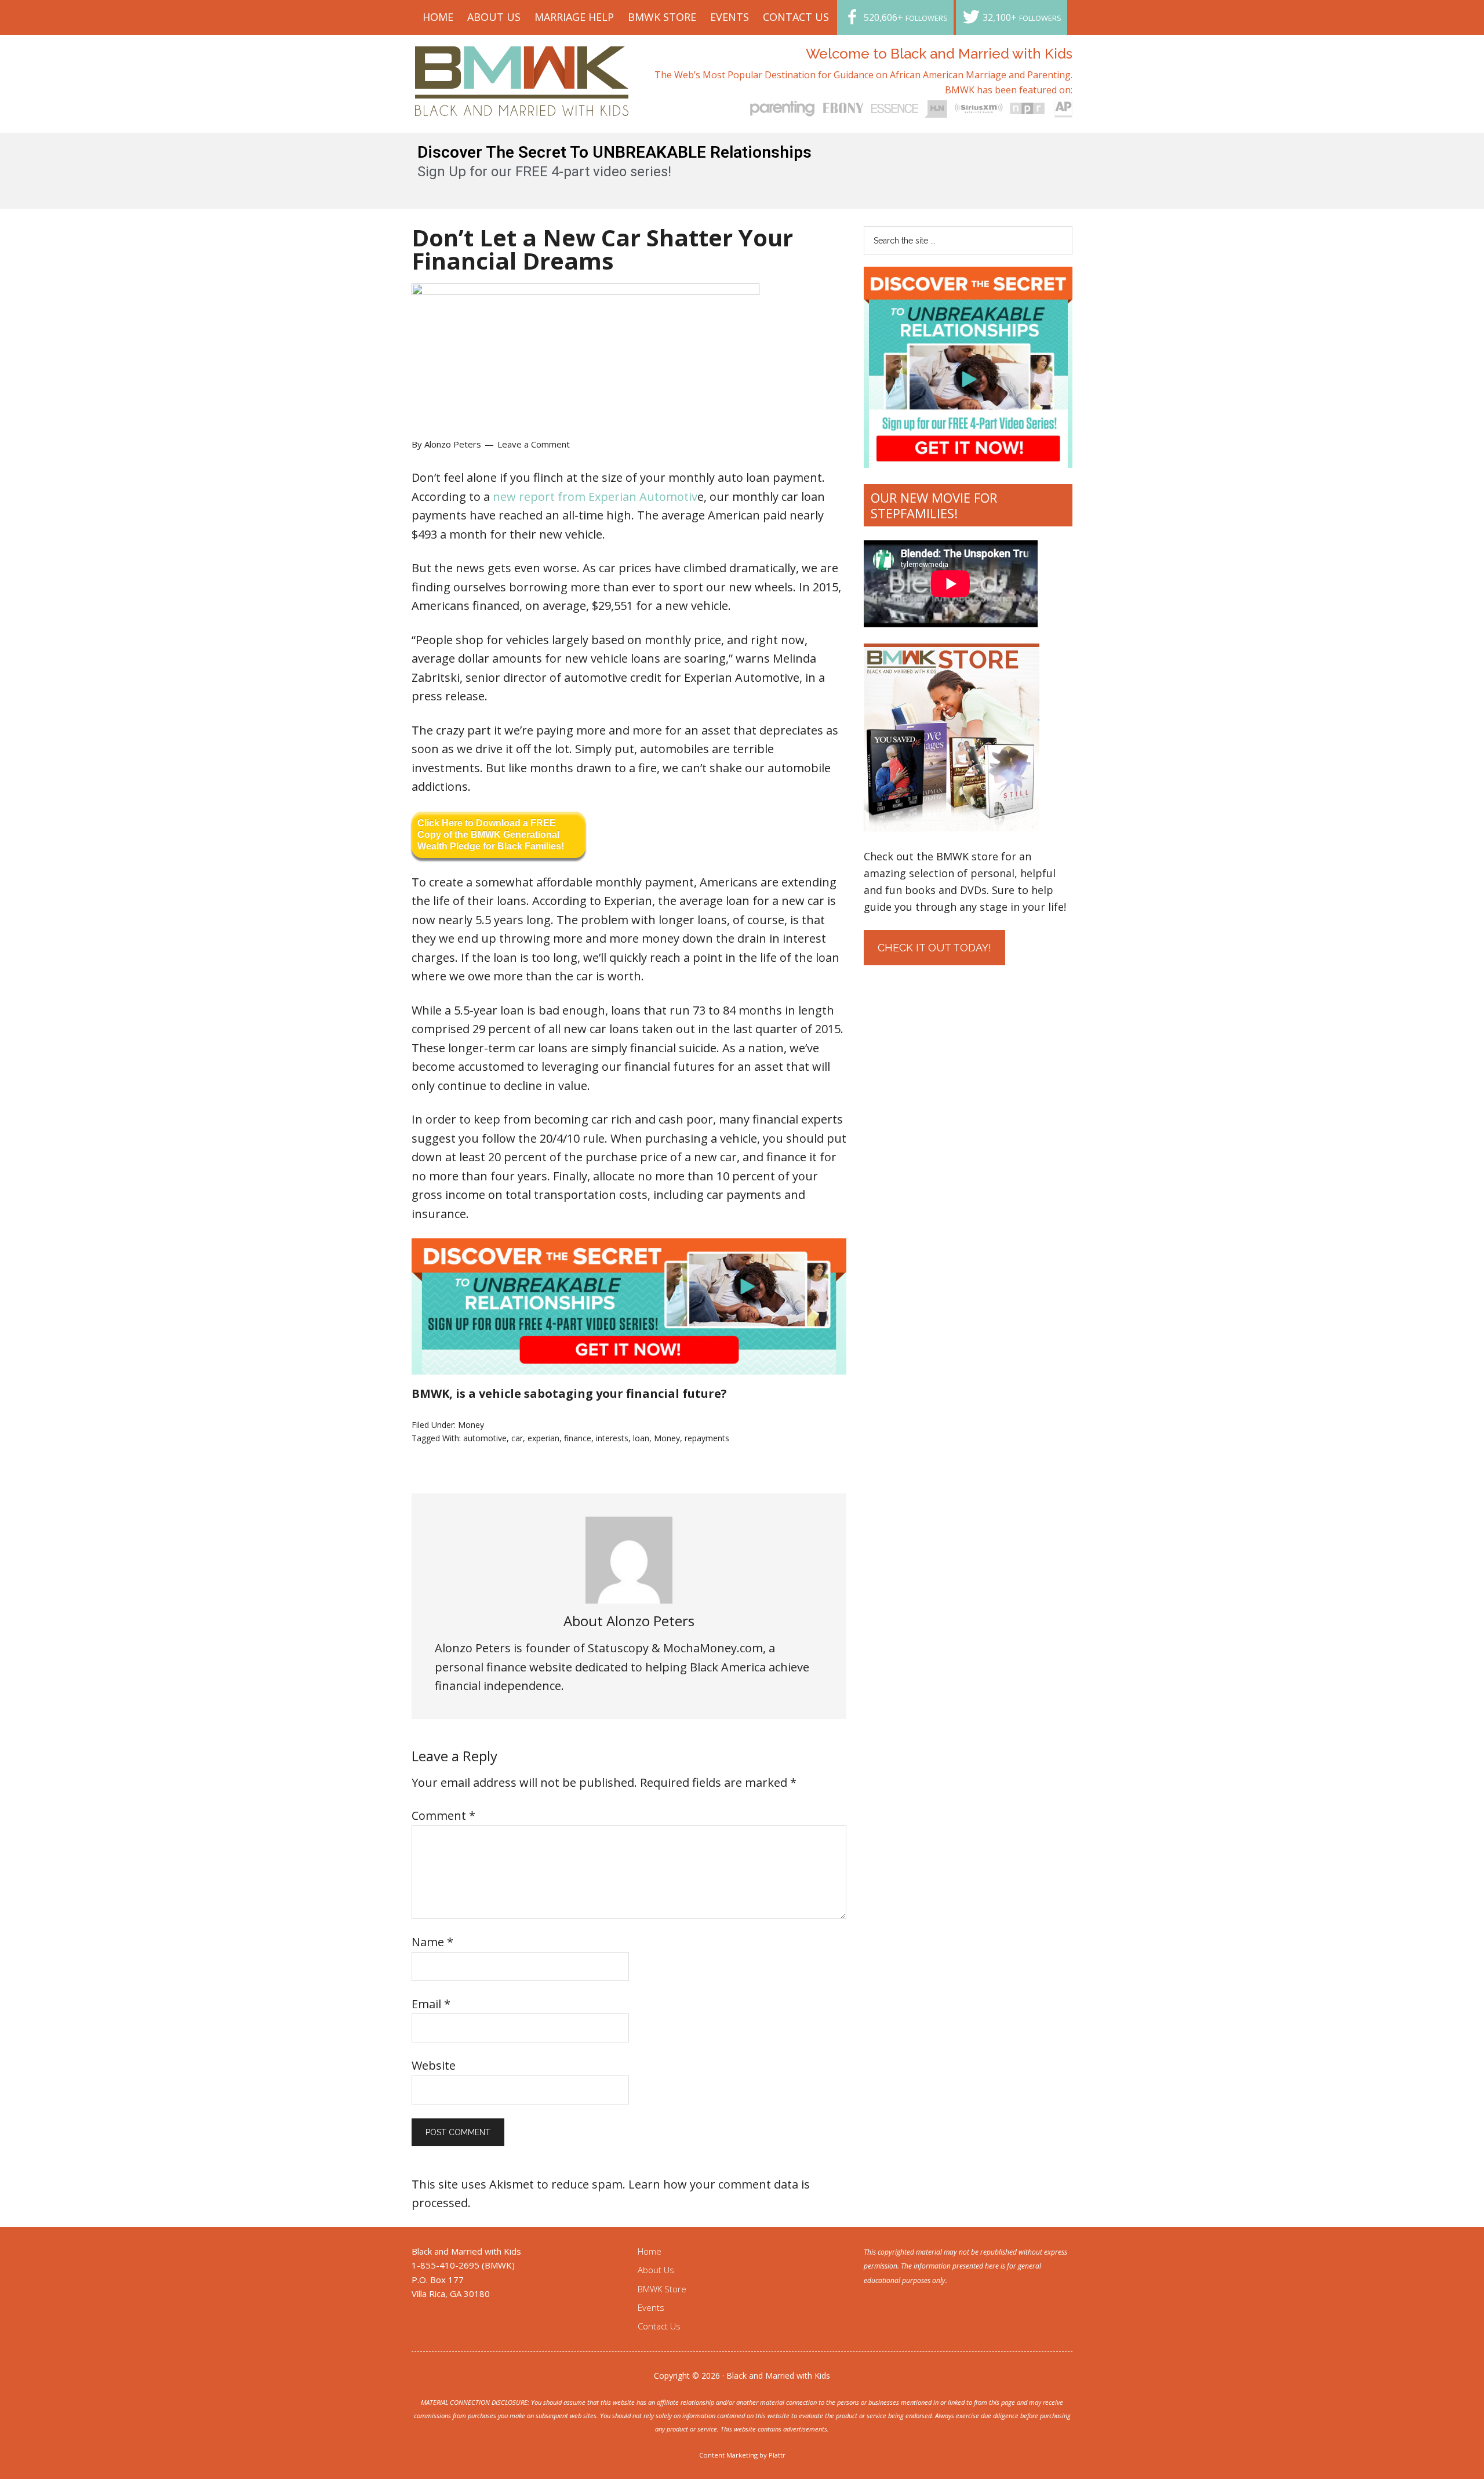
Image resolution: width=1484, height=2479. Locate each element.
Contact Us (659, 2326)
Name (432, 1942)
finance (578, 1438)
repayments (707, 1438)
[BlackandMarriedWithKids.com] (522, 105)
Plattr (777, 2455)
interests (612, 1438)
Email (431, 2004)
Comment (443, 1815)
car (517, 1438)
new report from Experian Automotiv (595, 497)
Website (434, 2065)
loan (641, 1438)
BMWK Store (662, 2289)
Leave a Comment (534, 444)
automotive (485, 1438)
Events (651, 2307)
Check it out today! (934, 948)
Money (471, 1425)
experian (543, 1438)
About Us (656, 2270)
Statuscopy (618, 1648)
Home (650, 2251)
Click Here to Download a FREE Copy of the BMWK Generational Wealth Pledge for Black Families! (491, 835)
